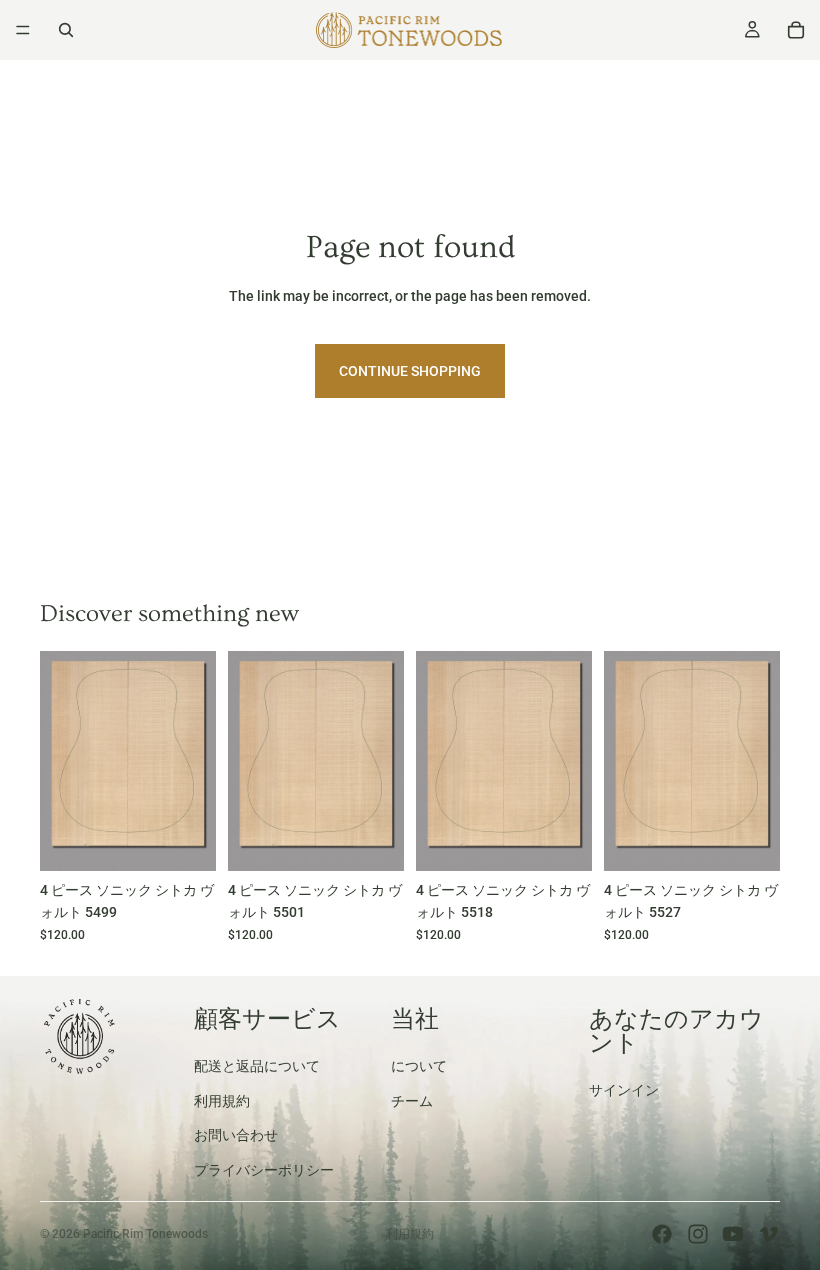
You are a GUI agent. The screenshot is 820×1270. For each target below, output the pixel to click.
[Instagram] (698, 1234)
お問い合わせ (236, 1135)
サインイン (624, 1090)
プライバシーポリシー (264, 1169)
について (419, 1066)
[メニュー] (23, 30)
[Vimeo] (768, 1234)
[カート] (796, 30)
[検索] (66, 30)
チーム (412, 1100)
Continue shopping (410, 371)
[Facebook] (662, 1234)
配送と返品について (257, 1066)
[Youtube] (733, 1234)
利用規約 (222, 1100)
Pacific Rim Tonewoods (145, 1234)
